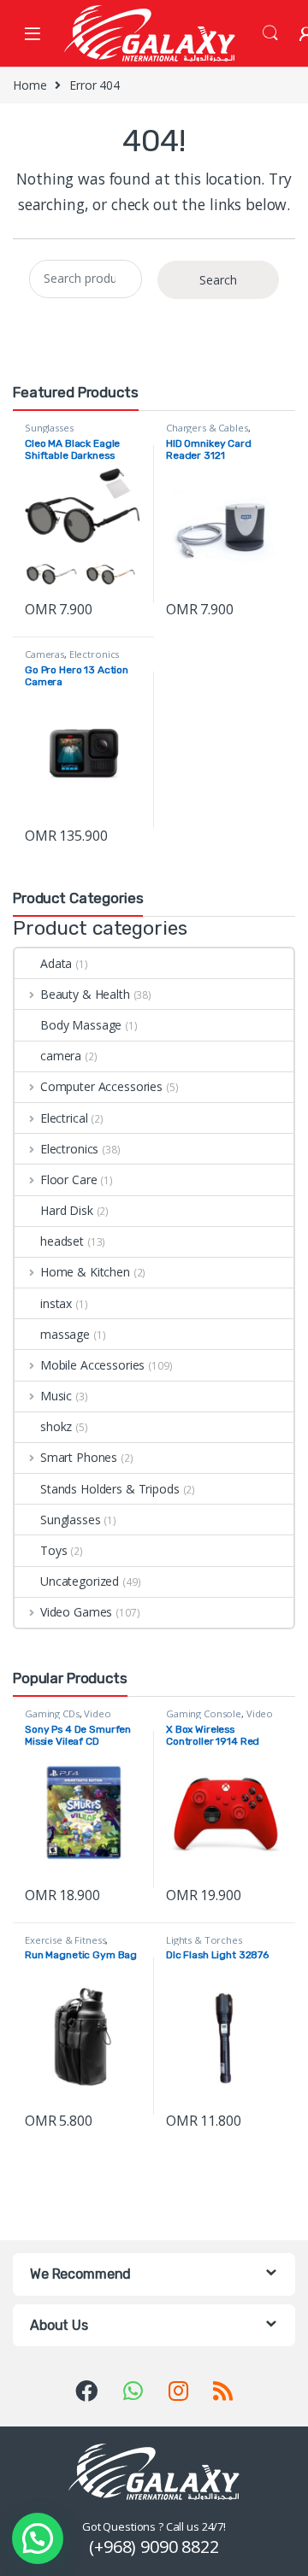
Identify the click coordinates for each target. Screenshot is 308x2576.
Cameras (44, 654)
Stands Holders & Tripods (110, 1489)
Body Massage (81, 1025)
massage (65, 1334)
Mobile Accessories (92, 1365)
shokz (56, 1426)
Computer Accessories (101, 1086)
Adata (56, 963)
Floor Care (68, 1179)
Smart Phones (79, 1457)
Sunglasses (49, 428)
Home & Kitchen (85, 1272)
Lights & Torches (204, 1940)
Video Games (76, 1612)
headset (62, 1241)
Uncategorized (80, 1581)
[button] (38, 2538)
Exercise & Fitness (65, 1940)
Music (56, 1396)
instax (56, 1303)
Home (30, 85)
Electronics (94, 654)
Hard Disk (67, 1210)
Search (270, 33)
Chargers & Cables (207, 428)
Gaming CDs (52, 1713)
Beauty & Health (85, 994)
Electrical (64, 1118)
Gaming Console (204, 1713)
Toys (53, 1550)
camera (61, 1056)
